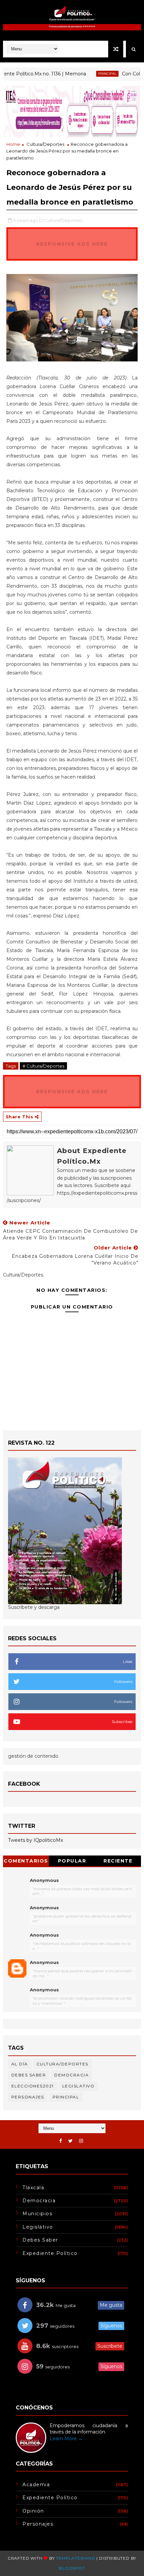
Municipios (37, 2214)
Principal (91, 74)
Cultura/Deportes (45, 144)
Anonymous (44, 1880)
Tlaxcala (33, 2188)
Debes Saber (29, 2075)
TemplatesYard (76, 2558)
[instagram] (81, 2141)
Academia (36, 2485)
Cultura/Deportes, (64, 220)
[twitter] (70, 2141)
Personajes (28, 2097)
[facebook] (61, 2141)
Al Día (20, 2064)
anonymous (44, 1962)
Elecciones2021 (33, 2086)
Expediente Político (50, 2253)
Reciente (118, 1861)
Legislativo (79, 2086)
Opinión (33, 2511)
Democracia (71, 2075)
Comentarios (26, 1861)
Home (13, 144)
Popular (72, 1861)
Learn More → (66, 2439)
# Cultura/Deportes (43, 1066)
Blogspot (72, 2568)
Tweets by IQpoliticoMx (35, 1840)
